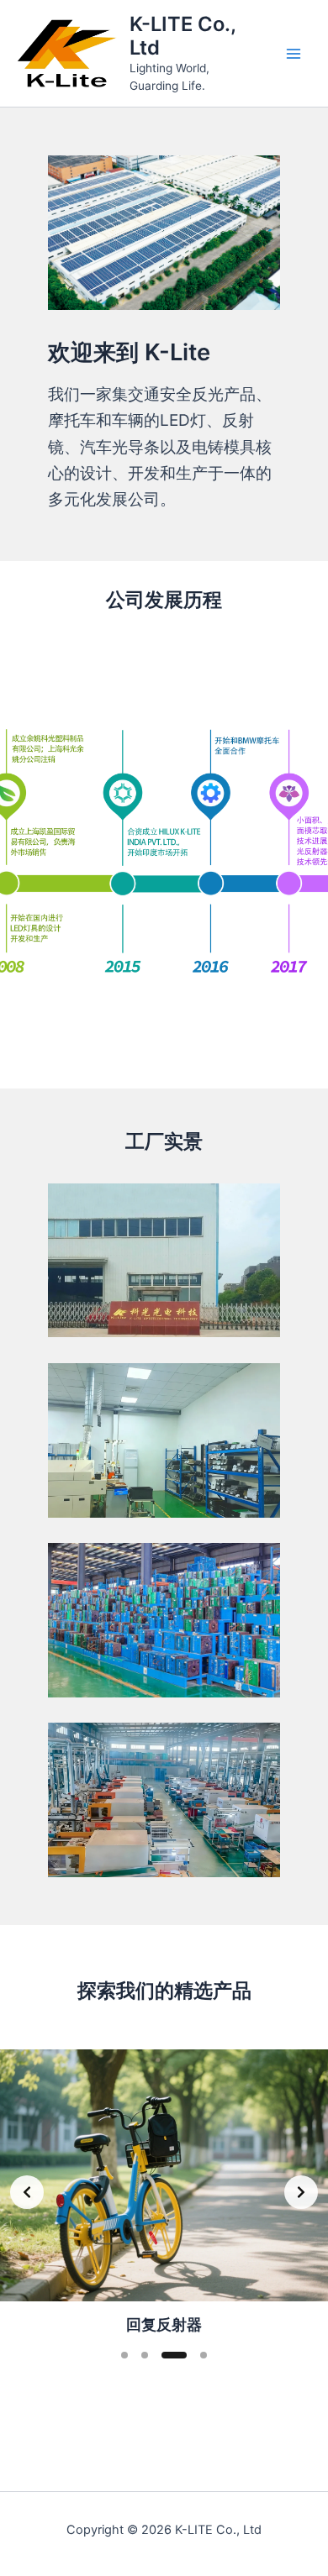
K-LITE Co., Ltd (183, 36)
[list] (164, 855)
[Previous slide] (27, 2192)
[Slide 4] (204, 2355)
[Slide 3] (174, 2355)
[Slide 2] (145, 2355)
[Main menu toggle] (294, 54)
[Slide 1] (164, 1037)
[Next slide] (301, 2192)
